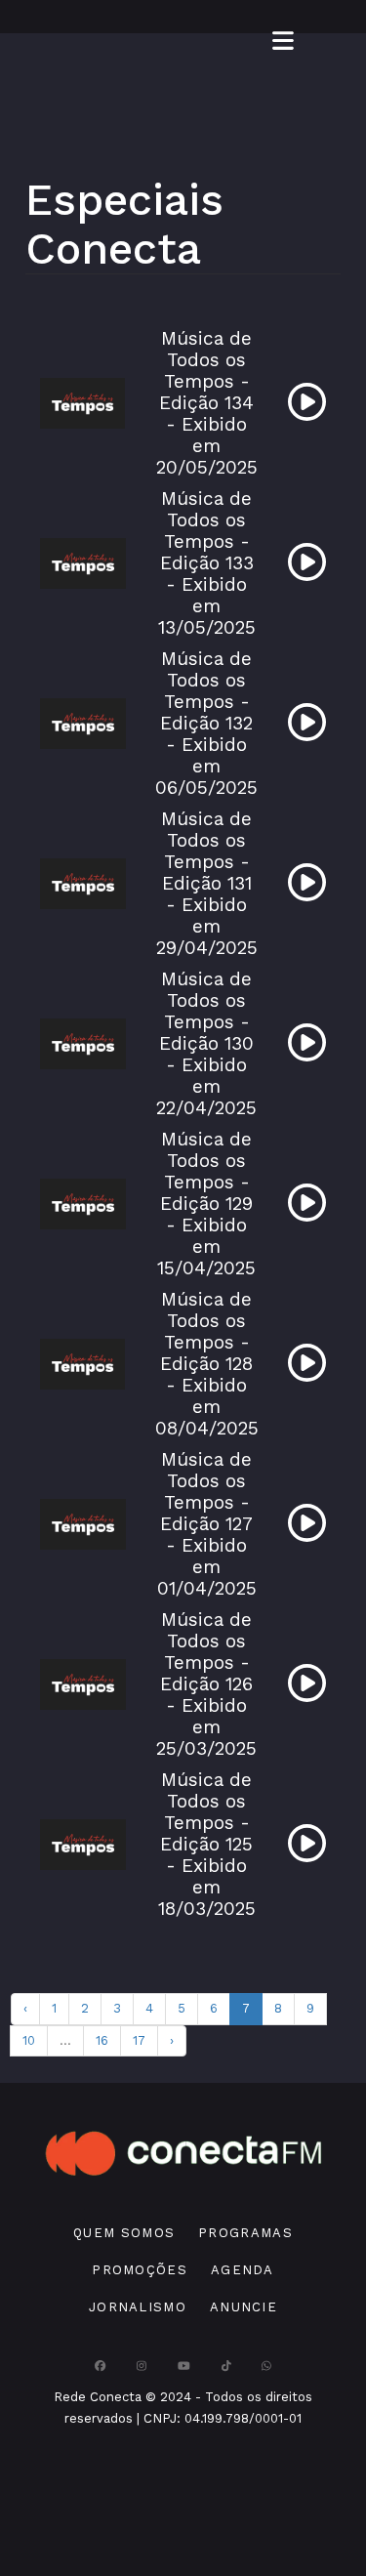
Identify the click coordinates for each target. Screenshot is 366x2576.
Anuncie (244, 2307)
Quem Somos (124, 2233)
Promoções (140, 2270)
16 (102, 2040)
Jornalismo (138, 2307)
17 (139, 2040)
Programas (245, 2233)
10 (29, 2040)
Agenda (243, 2270)
